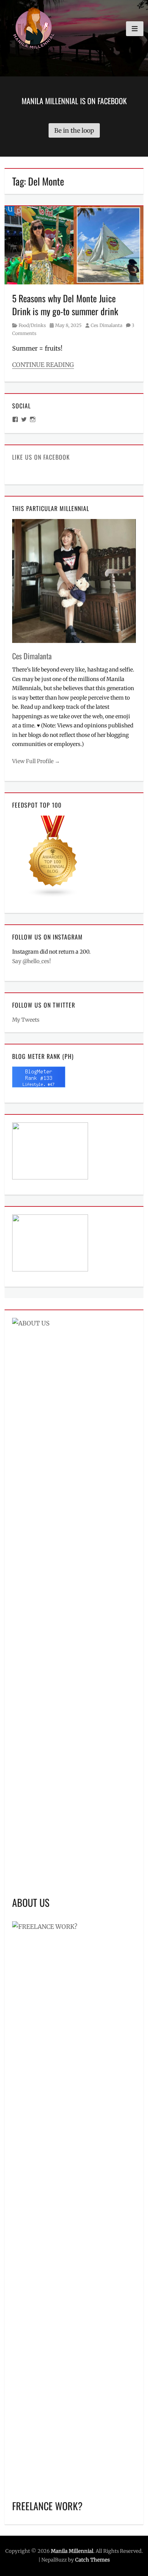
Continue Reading (43, 365)
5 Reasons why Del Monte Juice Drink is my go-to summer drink (65, 305)
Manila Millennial (72, 2551)
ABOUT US (31, 1902)
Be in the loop (74, 130)
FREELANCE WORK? (47, 2506)
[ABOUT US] (74, 1603)
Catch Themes (92, 2560)
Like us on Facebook (41, 457)
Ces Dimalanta (106, 325)
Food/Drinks (32, 325)
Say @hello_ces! (31, 961)
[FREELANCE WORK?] (74, 2206)
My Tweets (26, 1020)
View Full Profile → (36, 761)
